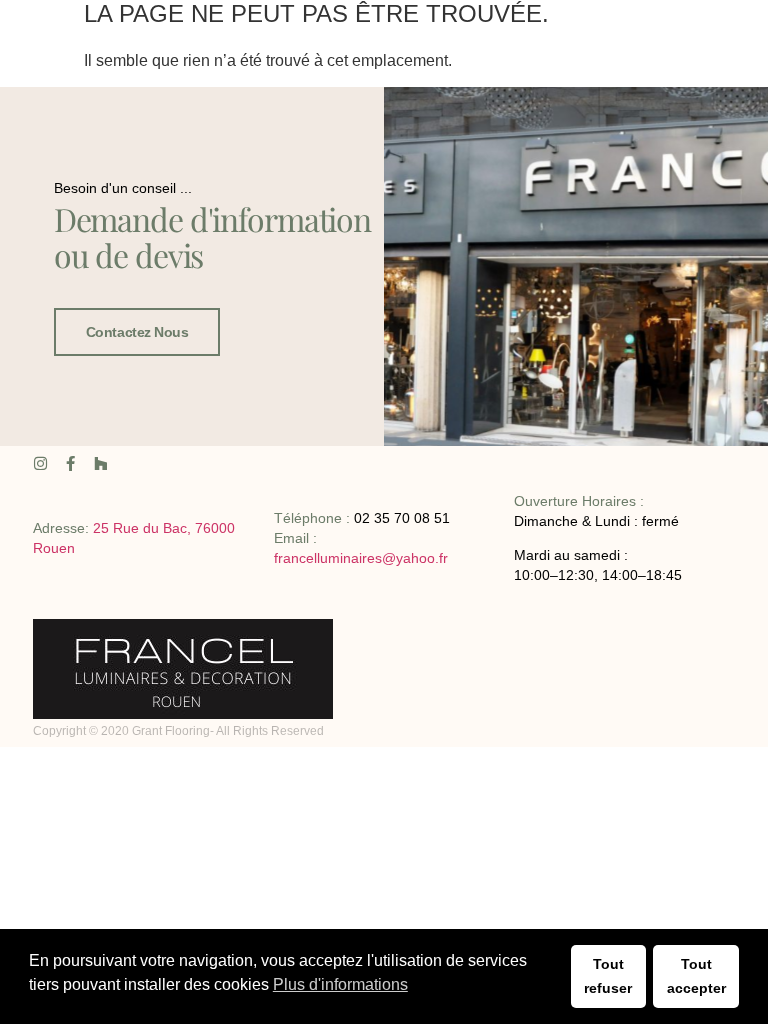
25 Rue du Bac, (144, 528)
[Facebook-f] (70, 463)
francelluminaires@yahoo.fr (361, 558)
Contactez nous (137, 332)
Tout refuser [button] (608, 976)
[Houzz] (100, 463)
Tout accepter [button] (696, 976)
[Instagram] (40, 463)
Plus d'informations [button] (340, 984)
